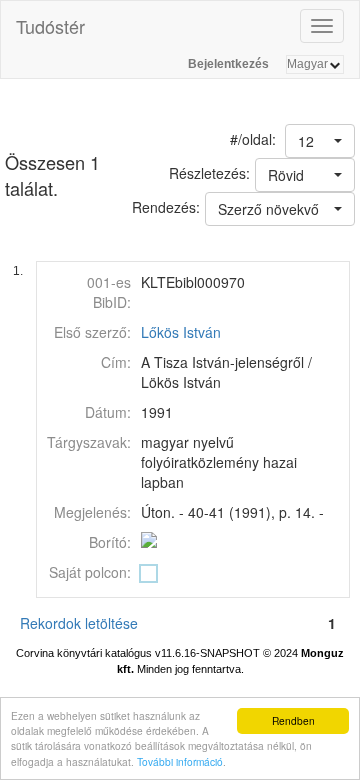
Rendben (293, 720)
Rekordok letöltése (79, 623)
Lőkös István (181, 332)
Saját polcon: (90, 572)
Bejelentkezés (228, 64)
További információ (180, 761)
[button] (320, 141)
